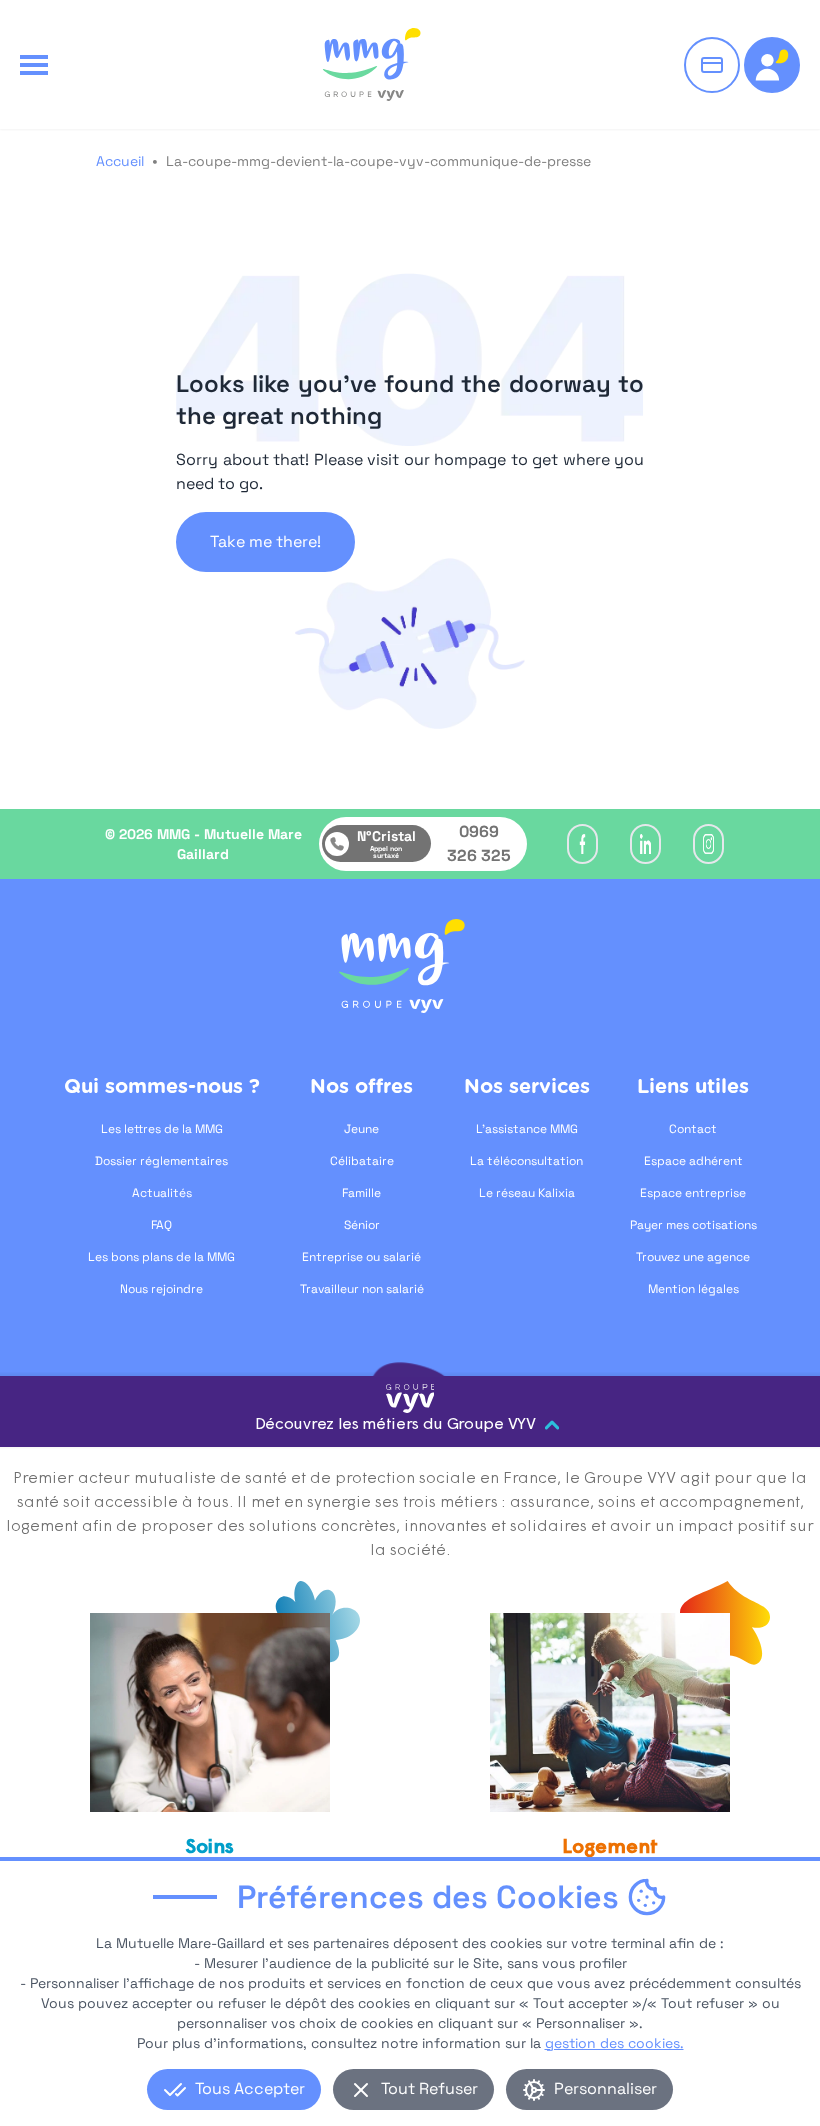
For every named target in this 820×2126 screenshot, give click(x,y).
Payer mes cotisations (693, 1225)
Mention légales (693, 1289)
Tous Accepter (250, 2088)
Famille (361, 1193)
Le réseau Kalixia (527, 1193)
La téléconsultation (526, 1161)
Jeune (361, 1129)
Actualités (162, 1193)
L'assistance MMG (527, 1129)
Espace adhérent (693, 1161)
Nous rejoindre (161, 1289)
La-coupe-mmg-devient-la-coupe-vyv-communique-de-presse (378, 161)
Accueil (120, 161)
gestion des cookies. (614, 2043)
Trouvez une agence (693, 1257)
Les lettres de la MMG (162, 1129)
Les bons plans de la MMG (161, 1257)
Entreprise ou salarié (361, 1257)
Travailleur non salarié (362, 1289)
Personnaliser (605, 2088)
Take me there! (265, 541)
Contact (693, 1129)
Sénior (362, 1225)
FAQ (161, 1225)
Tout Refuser (429, 2088)
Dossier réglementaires (161, 1161)
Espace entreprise (693, 1193)
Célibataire (362, 1161)
